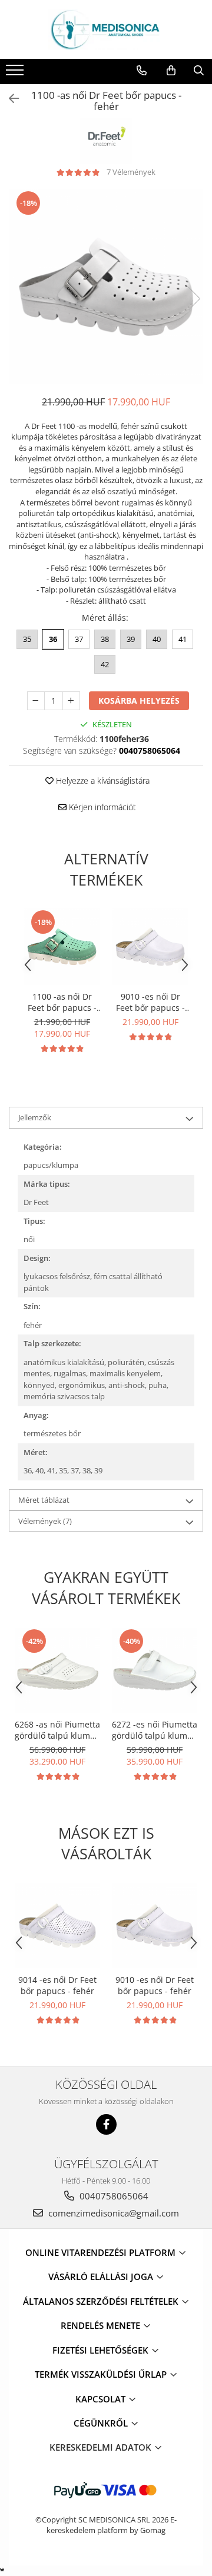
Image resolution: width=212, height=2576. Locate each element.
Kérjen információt (101, 807)
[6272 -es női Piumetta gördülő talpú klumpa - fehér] (155, 1670)
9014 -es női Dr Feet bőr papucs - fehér (57, 1985)
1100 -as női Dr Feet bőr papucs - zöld (62, 1002)
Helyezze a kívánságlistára (102, 781)
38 (105, 639)
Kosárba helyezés (139, 700)
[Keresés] (199, 71)
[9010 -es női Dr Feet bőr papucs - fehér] (150, 947)
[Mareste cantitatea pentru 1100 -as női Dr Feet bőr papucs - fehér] (71, 701)
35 (27, 639)
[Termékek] (16, 74)
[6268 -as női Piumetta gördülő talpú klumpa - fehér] (57, 1670)
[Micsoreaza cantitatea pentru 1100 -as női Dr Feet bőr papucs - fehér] (36, 701)
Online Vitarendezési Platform (102, 2252)
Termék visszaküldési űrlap (102, 2374)
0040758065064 (113, 2196)
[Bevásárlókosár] (171, 71)
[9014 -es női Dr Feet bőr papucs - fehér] (57, 1926)
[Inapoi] (9, 99)
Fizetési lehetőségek (102, 2350)
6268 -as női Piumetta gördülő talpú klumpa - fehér (57, 1730)
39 (131, 639)
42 (105, 664)
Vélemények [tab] (45, 1521)
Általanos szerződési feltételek (102, 2301)
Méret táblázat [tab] (44, 1500)
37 (79, 639)
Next (194, 299)
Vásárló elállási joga (102, 2277)
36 (53, 639)
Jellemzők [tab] (35, 1117)
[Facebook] (106, 2124)
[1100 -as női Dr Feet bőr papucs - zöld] (62, 947)
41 (183, 639)
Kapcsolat (102, 2399)
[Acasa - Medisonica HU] (106, 29)
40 (157, 639)
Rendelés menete (102, 2325)
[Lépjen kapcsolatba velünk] (142, 71)
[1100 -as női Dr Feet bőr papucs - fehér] (106, 287)
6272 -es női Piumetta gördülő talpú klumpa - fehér (155, 1730)
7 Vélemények (131, 172)
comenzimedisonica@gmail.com (112, 2213)
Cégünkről (102, 2423)
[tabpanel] (106, 287)
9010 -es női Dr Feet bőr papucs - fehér (150, 1002)
